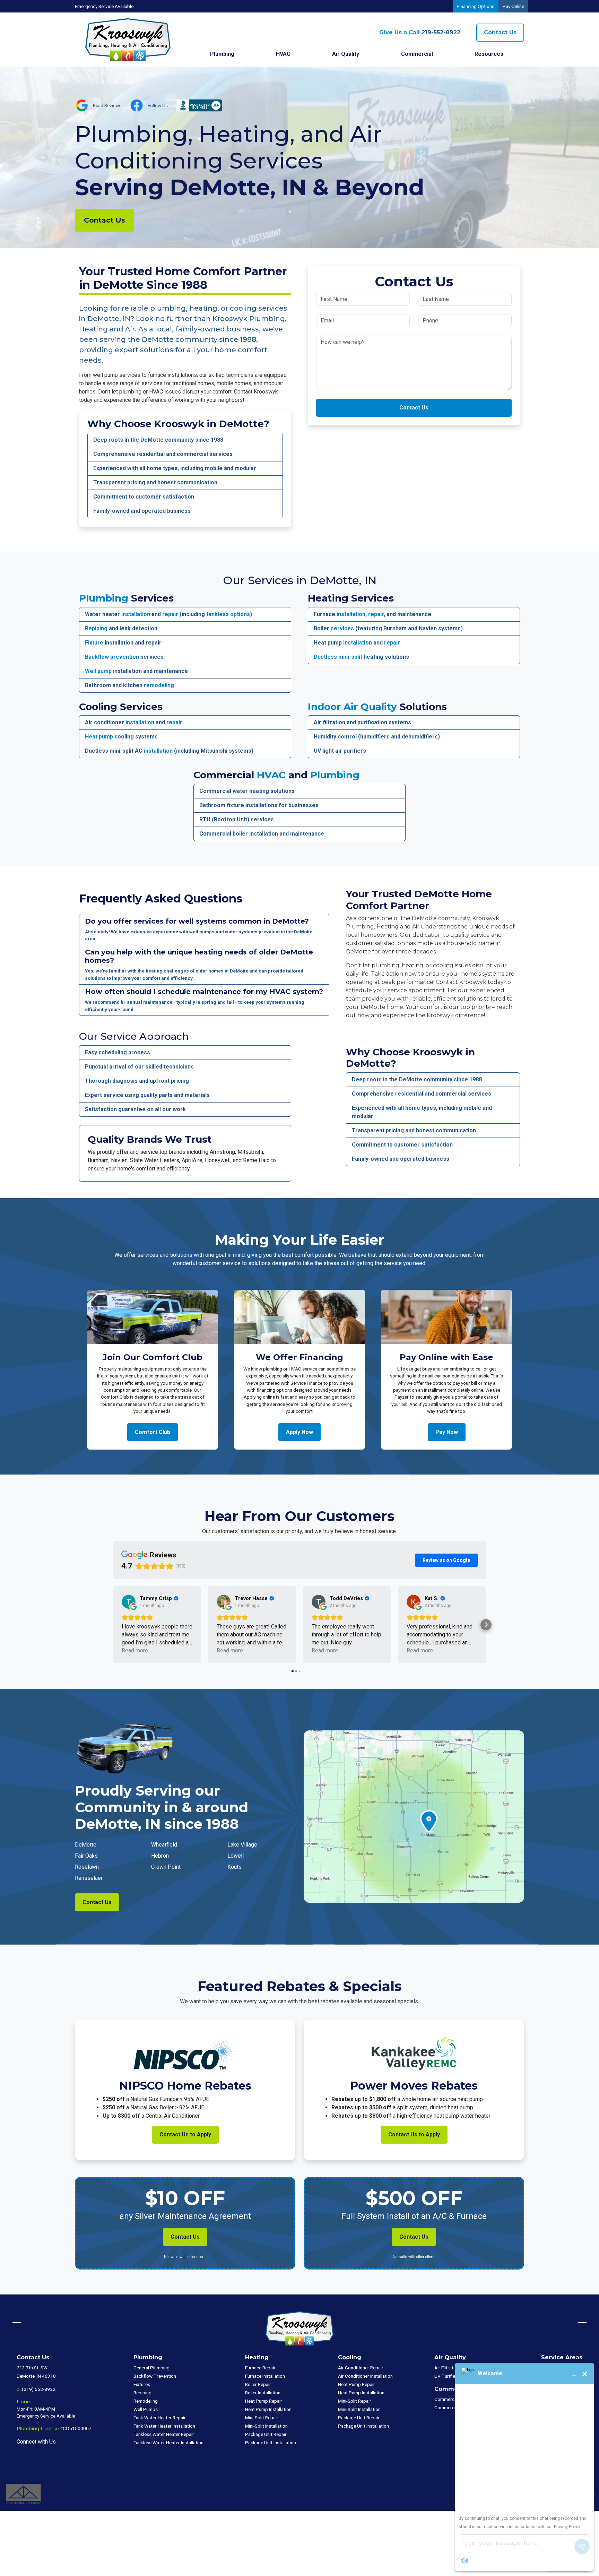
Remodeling (146, 2401)
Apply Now (299, 1432)
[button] (113, 1625)
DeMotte (86, 1845)
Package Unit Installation (271, 2443)
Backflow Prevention (155, 2376)
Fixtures (142, 2384)
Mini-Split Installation (266, 2426)
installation (136, 614)
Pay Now (447, 1432)
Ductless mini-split (338, 657)
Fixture (94, 643)
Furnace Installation (265, 2376)
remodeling (159, 685)
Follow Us (158, 105)
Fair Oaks (86, 1856)
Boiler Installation (263, 2393)
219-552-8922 (420, 32)
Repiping (96, 628)
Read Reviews (107, 105)
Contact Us (500, 32)
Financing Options (476, 6)
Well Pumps (146, 2409)
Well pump (98, 671)
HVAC (271, 775)
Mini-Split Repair (262, 2418)
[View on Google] (129, 1602)
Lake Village (242, 1845)
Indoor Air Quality (352, 707)
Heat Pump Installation (268, 2409)
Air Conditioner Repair (361, 2368)
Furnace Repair (260, 2368)
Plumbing (104, 598)
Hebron (160, 1856)
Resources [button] (489, 54)
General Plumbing (151, 2368)
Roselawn (87, 1867)
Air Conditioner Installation (365, 2376)
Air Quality (346, 54)
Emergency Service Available (104, 6)
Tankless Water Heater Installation (168, 2443)
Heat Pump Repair (264, 2401)
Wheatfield (164, 1845)
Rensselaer (89, 1878)
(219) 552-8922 (39, 2389)
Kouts (235, 1867)
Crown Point (166, 1867)
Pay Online (513, 6)
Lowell (236, 1856)
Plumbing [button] (222, 54)
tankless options (228, 614)
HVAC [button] (283, 54)
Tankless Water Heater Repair (164, 2434)
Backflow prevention (112, 657)
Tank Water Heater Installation (164, 2426)
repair (170, 614)
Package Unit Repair (266, 2434)
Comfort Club (153, 1432)
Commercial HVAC (453, 2399)
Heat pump (99, 737)
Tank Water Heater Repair (160, 2418)
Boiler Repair (258, 2384)
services (342, 628)
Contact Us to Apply (185, 2134)
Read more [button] (135, 1650)
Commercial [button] (417, 54)
